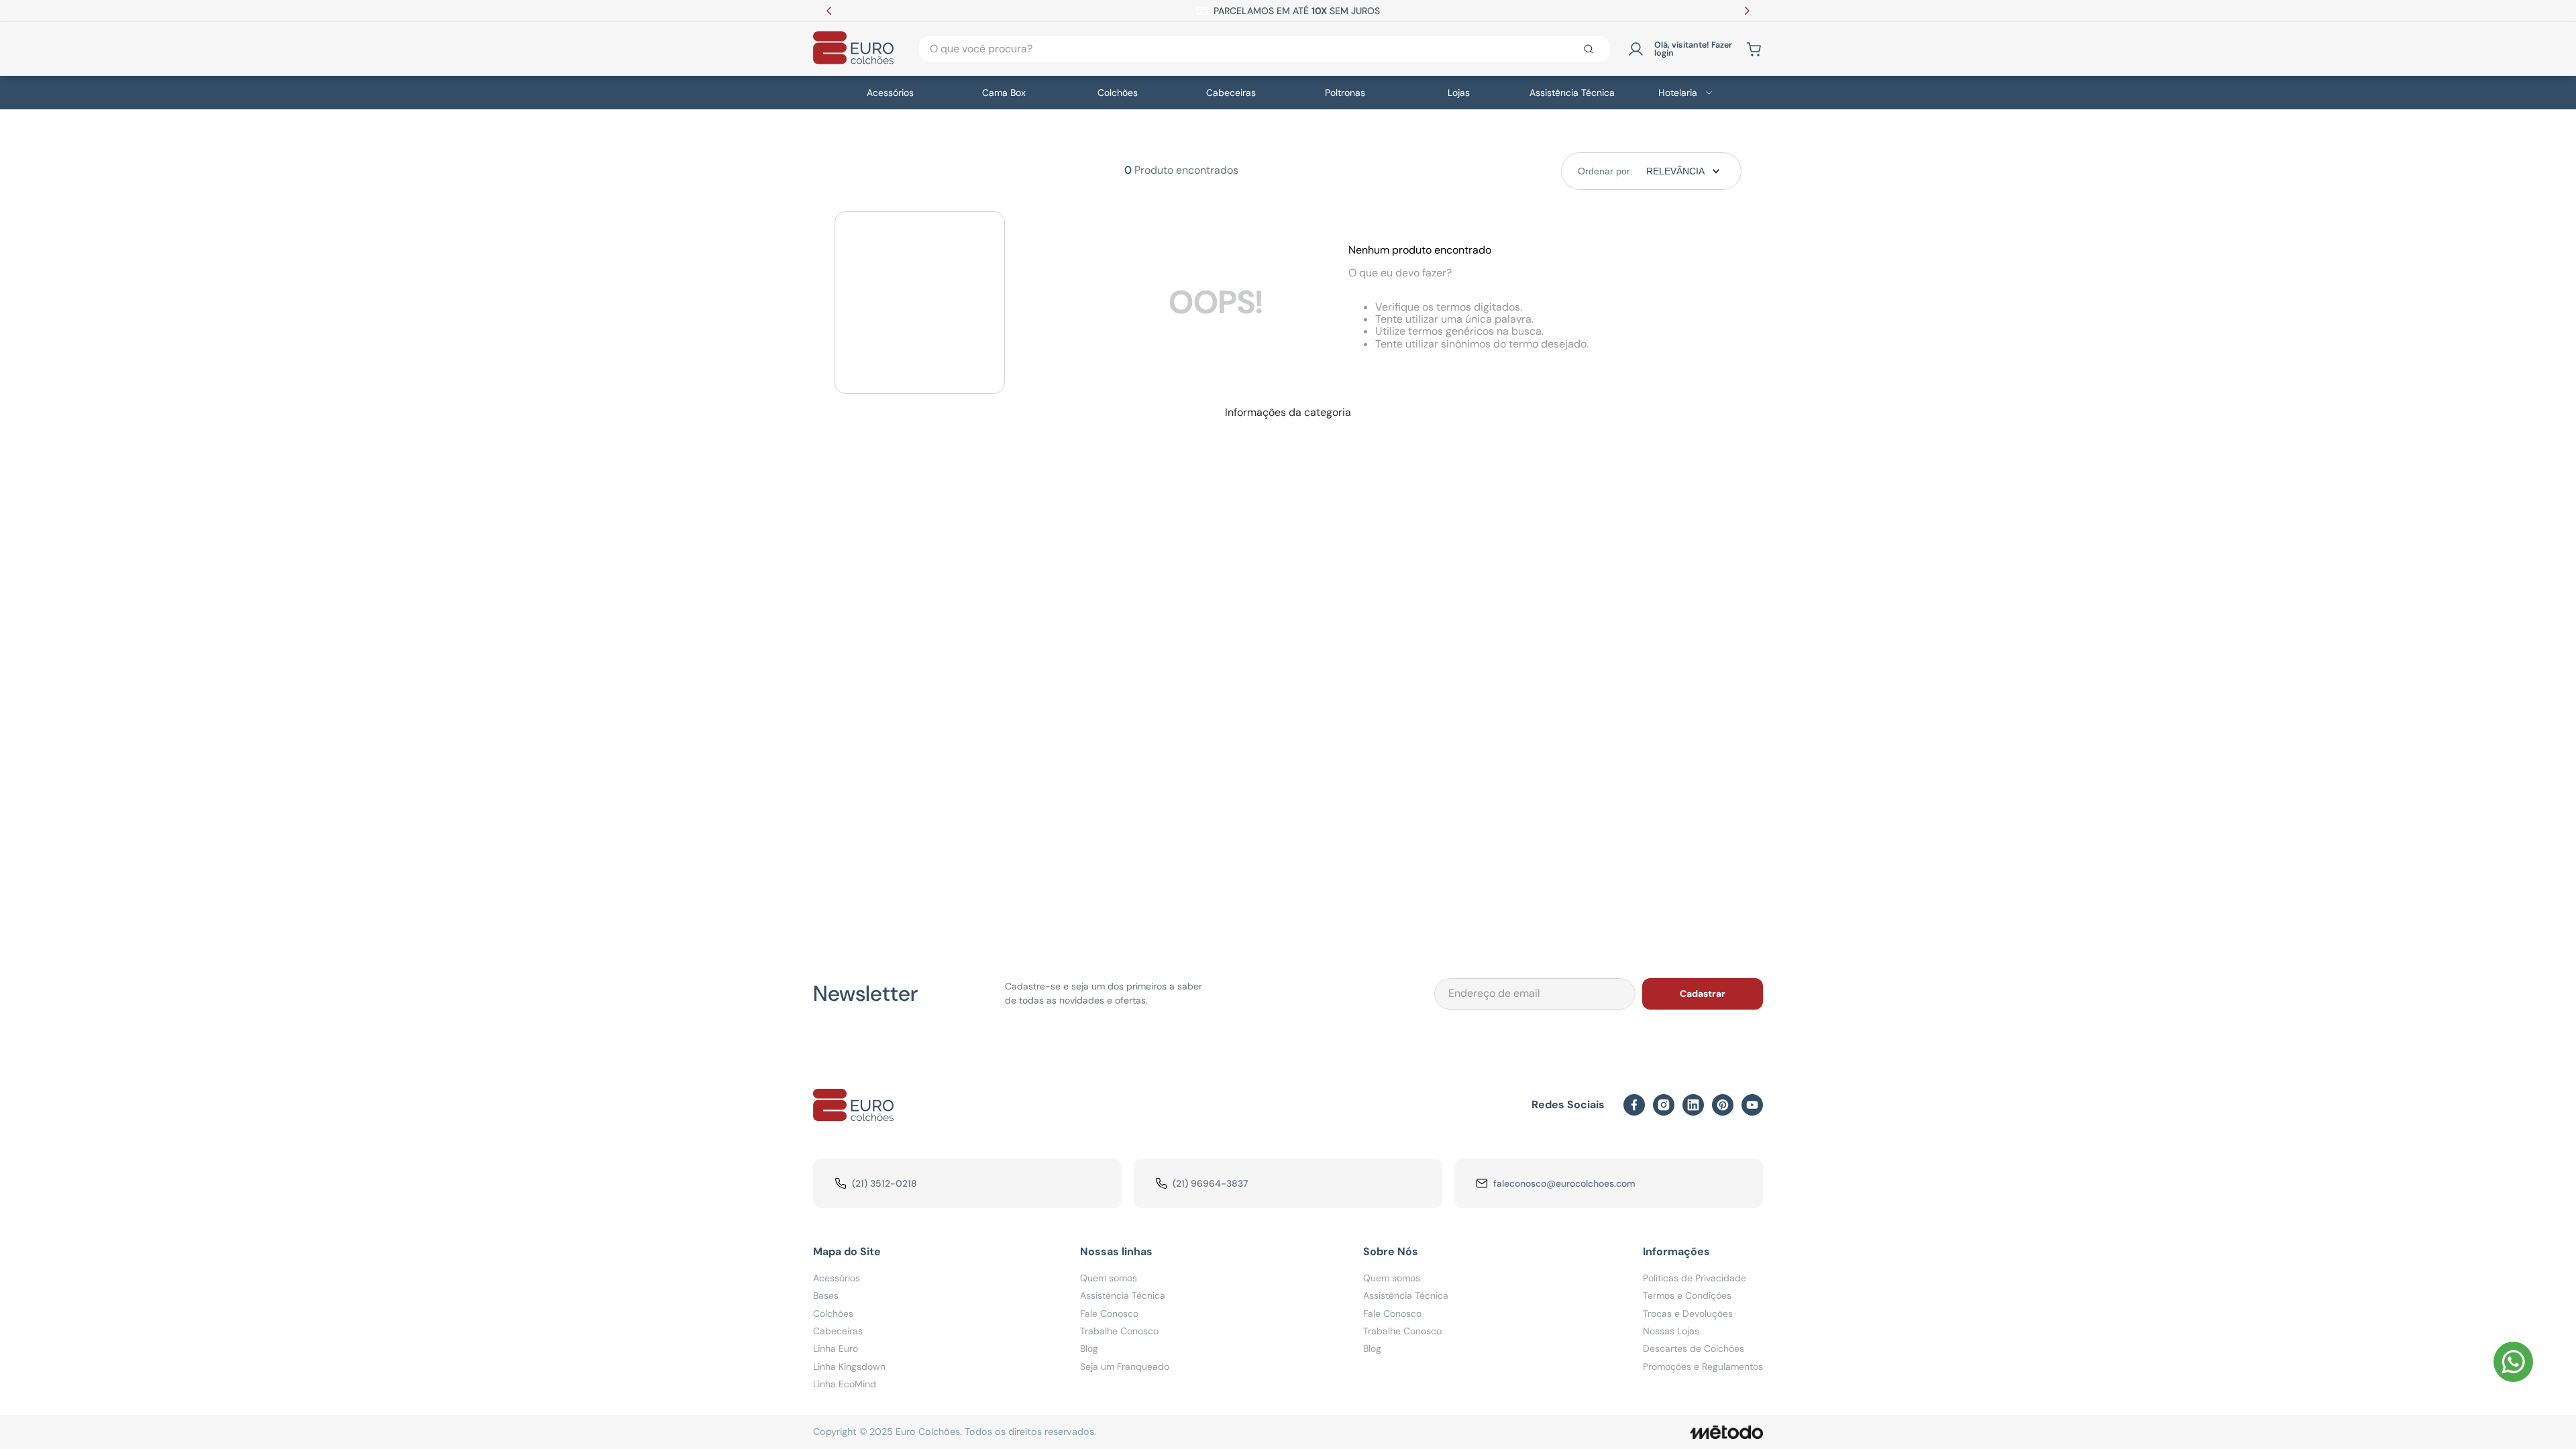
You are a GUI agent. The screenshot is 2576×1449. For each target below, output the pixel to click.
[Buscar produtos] (1591, 49)
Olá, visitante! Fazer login (1693, 49)
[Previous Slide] (829, 11)
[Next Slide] (1747, 11)
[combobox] (1265, 49)
